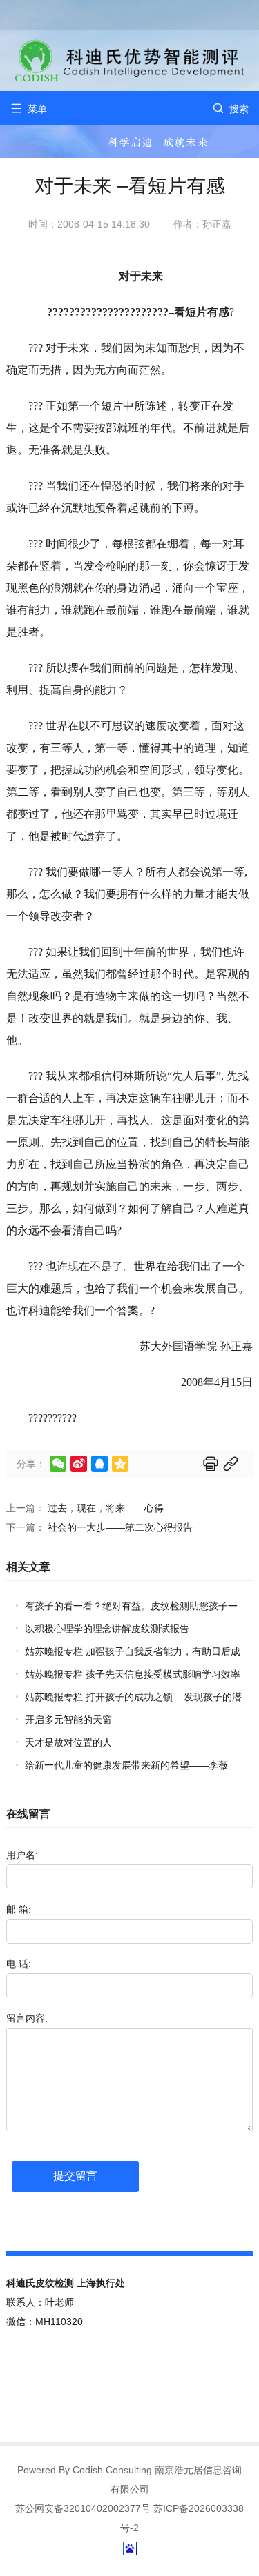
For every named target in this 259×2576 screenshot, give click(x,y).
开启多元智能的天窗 (68, 1720)
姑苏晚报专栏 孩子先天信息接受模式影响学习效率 (133, 1674)
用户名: (22, 1855)
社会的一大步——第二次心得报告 (120, 1527)
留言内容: (27, 2018)
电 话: (19, 1964)
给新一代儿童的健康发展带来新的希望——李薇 (126, 1765)
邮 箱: (19, 1909)
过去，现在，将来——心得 (106, 1508)
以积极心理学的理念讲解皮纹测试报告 (107, 1629)
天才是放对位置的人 (68, 1742)
